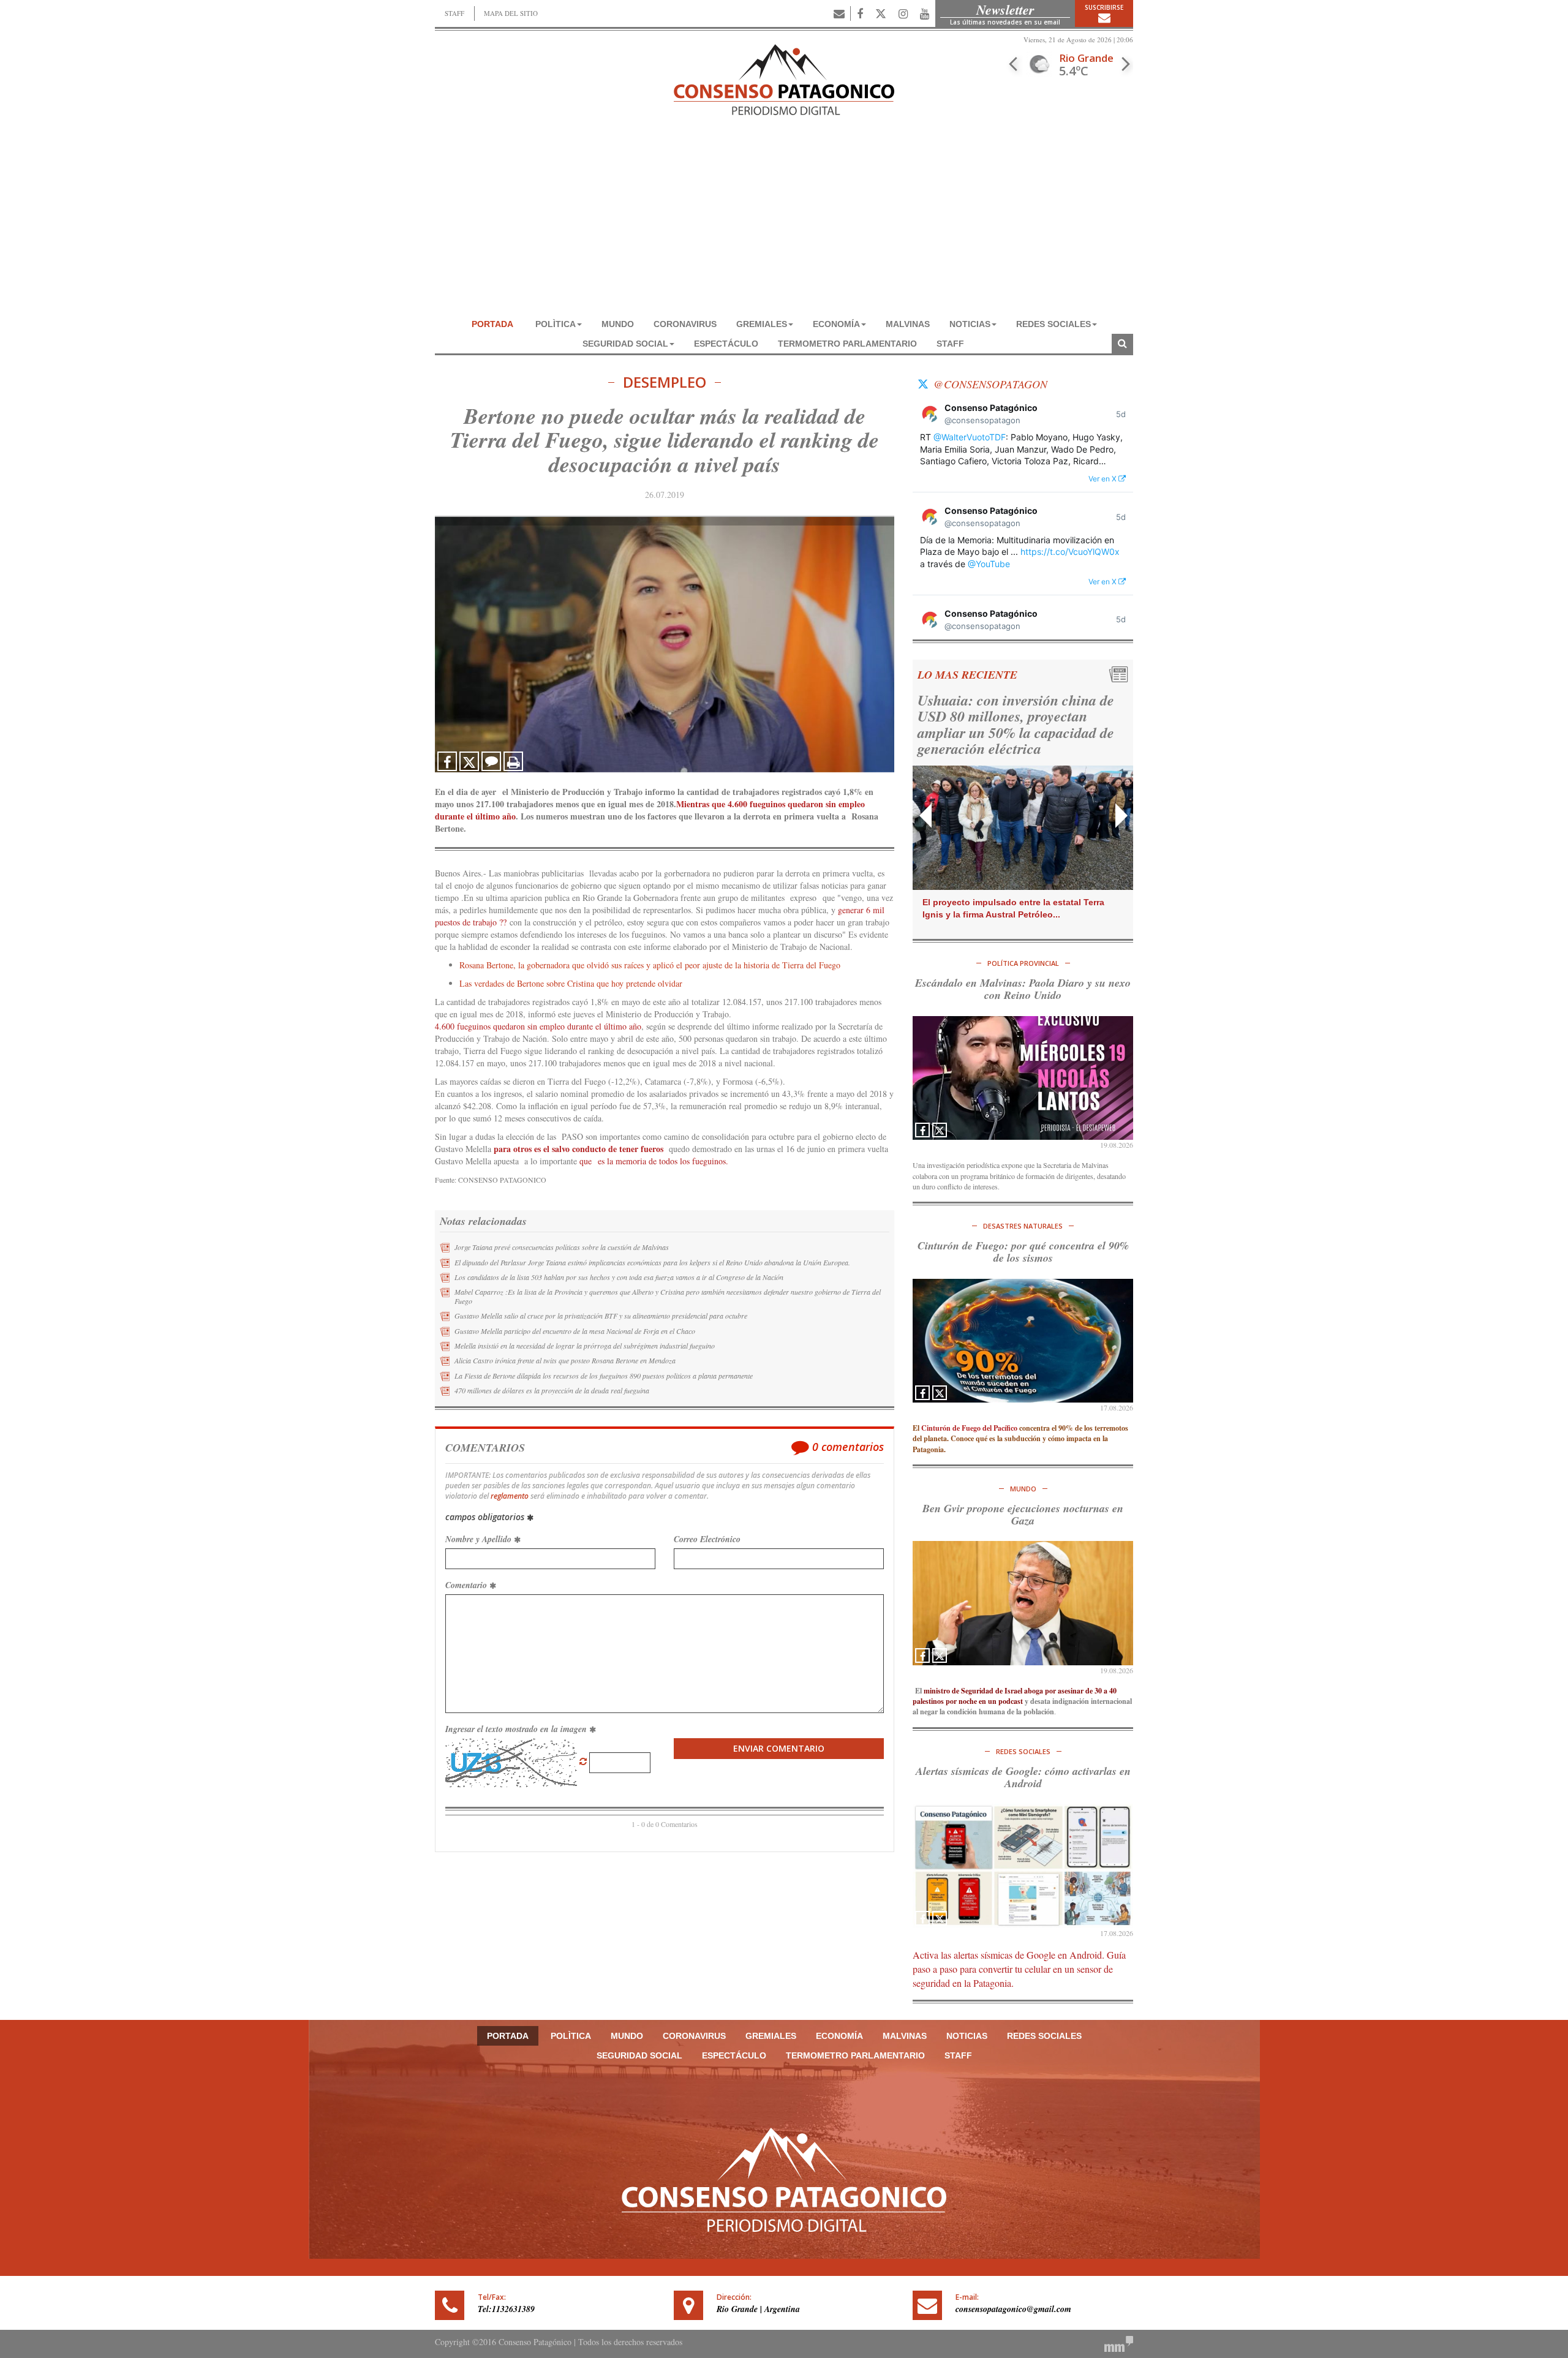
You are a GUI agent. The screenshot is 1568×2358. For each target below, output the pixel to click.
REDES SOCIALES (1053, 324)
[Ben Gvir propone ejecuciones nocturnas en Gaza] (1023, 1603)
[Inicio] (784, 78)
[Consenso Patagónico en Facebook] (860, 13)
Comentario (467, 1585)
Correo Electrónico (707, 1539)
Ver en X (1103, 479)
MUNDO (618, 324)
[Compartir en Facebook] (447, 761)
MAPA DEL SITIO (511, 13)
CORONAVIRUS (685, 324)
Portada (492, 324)
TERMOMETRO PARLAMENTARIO (847, 344)
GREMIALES (762, 324)
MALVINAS (908, 324)
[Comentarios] (491, 761)
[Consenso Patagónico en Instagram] (903, 13)
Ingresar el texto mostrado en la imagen (517, 1729)
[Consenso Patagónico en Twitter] (881, 13)
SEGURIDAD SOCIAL (625, 344)
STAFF (454, 13)
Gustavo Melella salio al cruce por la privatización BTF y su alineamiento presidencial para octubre (601, 1316)
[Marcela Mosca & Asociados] (1119, 2343)
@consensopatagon (990, 384)
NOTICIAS (970, 324)
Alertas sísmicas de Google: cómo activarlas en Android (1023, 1777)
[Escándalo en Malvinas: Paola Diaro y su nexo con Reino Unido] (1023, 1078)
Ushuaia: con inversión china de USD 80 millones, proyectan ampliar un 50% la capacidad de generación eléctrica (1016, 724)
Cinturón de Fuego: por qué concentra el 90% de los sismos (1023, 1252)
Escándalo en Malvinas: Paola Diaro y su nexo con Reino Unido (1023, 989)
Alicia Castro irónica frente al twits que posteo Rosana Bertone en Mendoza (565, 1360)
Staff (950, 344)
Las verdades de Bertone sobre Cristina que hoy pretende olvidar (571, 983)
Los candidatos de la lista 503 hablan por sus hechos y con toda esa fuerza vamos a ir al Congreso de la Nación (619, 1277)
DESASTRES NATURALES (1023, 1226)
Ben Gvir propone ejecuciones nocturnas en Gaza (1023, 1514)
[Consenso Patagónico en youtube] (925, 13)
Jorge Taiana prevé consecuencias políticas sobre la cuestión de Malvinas (562, 1247)
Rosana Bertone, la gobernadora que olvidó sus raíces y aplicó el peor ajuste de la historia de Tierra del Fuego (650, 965)
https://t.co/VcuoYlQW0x (1070, 552)
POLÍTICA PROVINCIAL (1023, 963)
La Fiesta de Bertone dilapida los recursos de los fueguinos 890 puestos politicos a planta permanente (604, 1376)
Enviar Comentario (779, 1748)
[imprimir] (513, 761)
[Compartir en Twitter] (469, 761)
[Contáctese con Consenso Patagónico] (839, 13)
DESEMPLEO (665, 382)
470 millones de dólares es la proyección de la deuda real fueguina (552, 1390)
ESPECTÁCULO (726, 344)
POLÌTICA (556, 324)
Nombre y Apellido (480, 1539)
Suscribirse (1104, 7)
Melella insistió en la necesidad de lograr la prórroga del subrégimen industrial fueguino (585, 1346)
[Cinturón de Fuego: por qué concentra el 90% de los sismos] (1023, 1341)
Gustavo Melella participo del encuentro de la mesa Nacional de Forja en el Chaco (575, 1331)
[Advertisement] (784, 222)
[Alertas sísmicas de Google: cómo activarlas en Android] (1023, 1866)
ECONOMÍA (836, 324)
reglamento (510, 1496)
